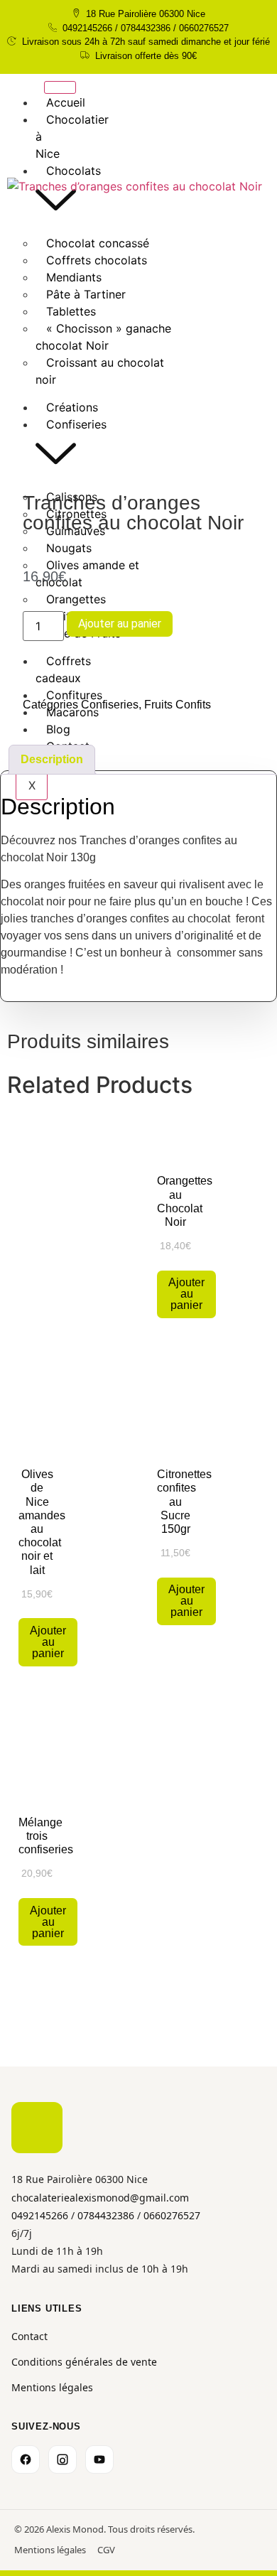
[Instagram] (63, 2459)
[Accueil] (37, 2128)
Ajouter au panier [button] (186, 1294)
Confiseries (110, 705)
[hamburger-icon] (60, 87)
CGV (106, 2550)
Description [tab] (52, 759)
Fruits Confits (178, 705)
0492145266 (40, 2215)
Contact (29, 2336)
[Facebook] (26, 2459)
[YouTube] (99, 2459)
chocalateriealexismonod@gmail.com (100, 2198)
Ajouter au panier (120, 624)
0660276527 (172, 2215)
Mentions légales (52, 2387)
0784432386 (106, 2215)
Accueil (66, 102)
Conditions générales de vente (84, 2362)
